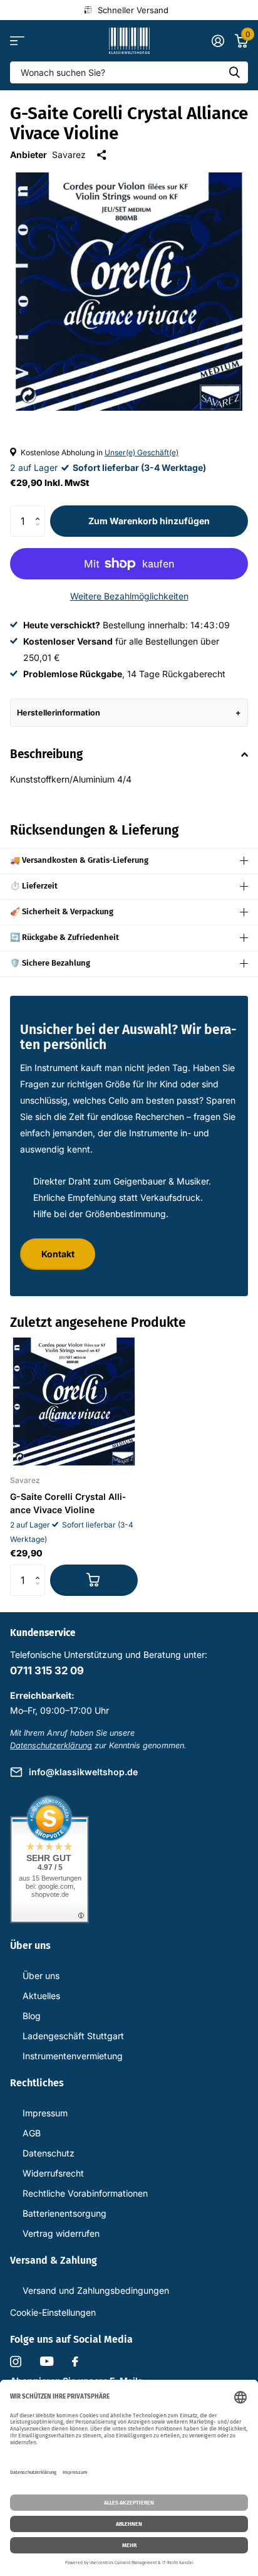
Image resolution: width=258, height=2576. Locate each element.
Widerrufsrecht (53, 2173)
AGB (32, 2133)
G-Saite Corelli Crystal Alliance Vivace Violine (68, 1503)
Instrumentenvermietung (73, 2056)
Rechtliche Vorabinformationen (85, 2193)
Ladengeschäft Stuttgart (73, 2036)
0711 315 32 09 (47, 1671)
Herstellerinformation (59, 713)
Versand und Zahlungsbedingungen (96, 2290)
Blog (32, 2016)
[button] (40, 510)
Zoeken (234, 72)
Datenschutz (49, 2153)
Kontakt (58, 1254)
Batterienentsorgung (64, 2213)
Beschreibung (46, 754)
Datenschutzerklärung (51, 1745)
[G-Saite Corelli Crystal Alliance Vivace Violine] (74, 1401)
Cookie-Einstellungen (53, 2312)
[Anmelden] (218, 41)
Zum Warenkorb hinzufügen (149, 521)
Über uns (41, 1976)
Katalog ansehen (17, 41)
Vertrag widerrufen (61, 2233)
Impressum (45, 2113)
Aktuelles (41, 1996)
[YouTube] (47, 2361)
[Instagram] (16, 2362)
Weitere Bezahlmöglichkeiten (129, 596)
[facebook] (75, 2362)
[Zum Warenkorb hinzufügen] (94, 1580)
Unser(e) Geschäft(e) (142, 452)
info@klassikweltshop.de (83, 1772)
